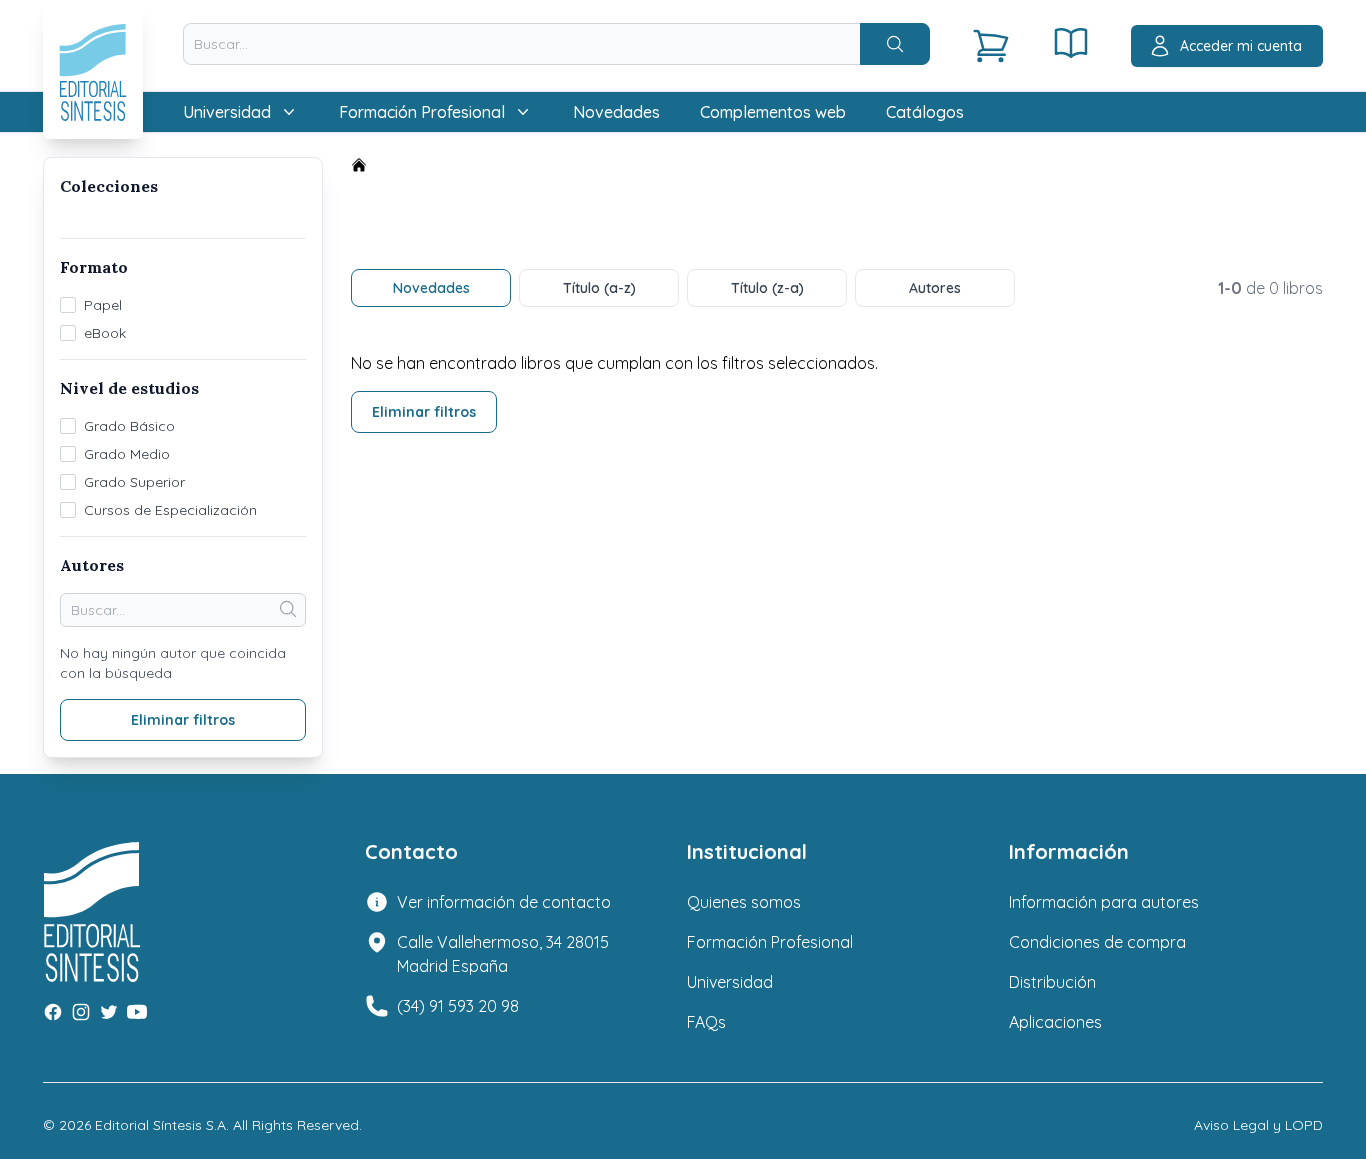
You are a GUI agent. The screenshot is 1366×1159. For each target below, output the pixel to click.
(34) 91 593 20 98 (458, 1006)
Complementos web (773, 112)
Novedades (616, 112)
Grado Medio (127, 454)
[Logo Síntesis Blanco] (92, 874)
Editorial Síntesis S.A (160, 1125)
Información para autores (1104, 902)
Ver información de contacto (504, 902)
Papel (103, 305)
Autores (935, 288)
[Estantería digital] (1071, 43)
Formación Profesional (770, 942)
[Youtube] (137, 1012)
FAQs (706, 1022)
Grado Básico (129, 426)
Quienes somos (744, 902)
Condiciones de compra (1097, 942)
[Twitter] (109, 1012)
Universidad (730, 982)
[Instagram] (81, 1012)
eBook (105, 333)
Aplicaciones (1055, 1022)
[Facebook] (53, 1012)
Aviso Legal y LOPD (1258, 1125)
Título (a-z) (599, 288)
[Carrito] (991, 46)
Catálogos (925, 112)
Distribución (1052, 982)
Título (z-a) (767, 288)
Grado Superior (134, 482)
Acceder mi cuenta (1241, 46)
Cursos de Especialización (170, 510)
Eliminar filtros (424, 412)
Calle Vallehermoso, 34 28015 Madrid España (503, 954)
